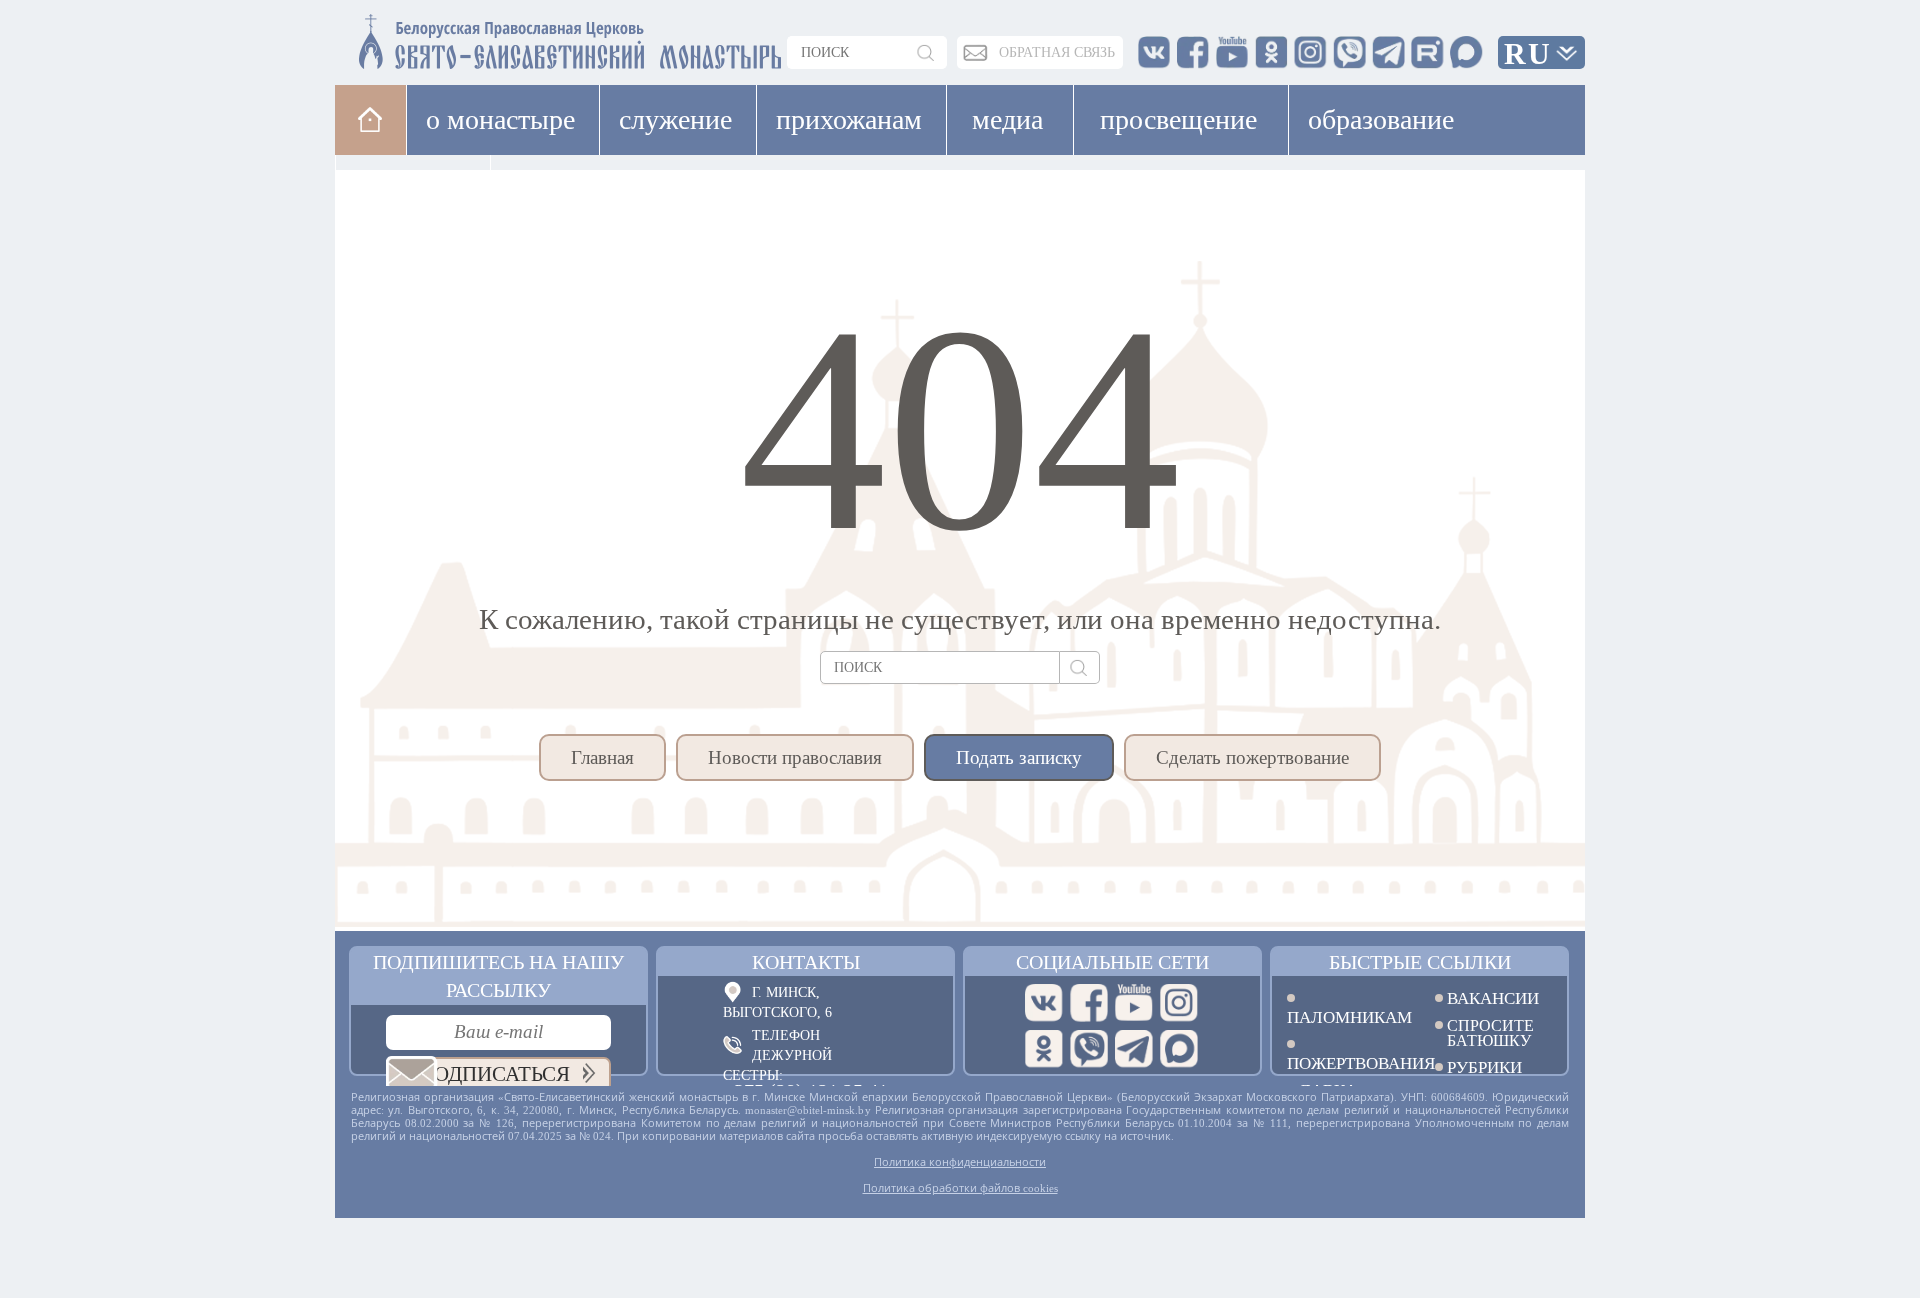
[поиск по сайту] (927, 52)
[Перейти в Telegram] (1134, 1049)
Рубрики (1484, 1067)
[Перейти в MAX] (1179, 1049)
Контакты (806, 962)
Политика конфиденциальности (960, 1162)
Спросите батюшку (1490, 1033)
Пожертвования (1346, 1062)
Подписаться (494, 1074)
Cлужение (675, 119)
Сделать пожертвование (1252, 757)
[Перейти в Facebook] (1089, 1003)
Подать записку (1019, 757)
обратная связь (1057, 52)
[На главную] (370, 119)
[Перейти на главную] (451, 37)
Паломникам (1346, 1016)
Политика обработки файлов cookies (960, 1188)
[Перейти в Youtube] (1134, 1003)
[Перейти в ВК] (1044, 1003)
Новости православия (795, 757)
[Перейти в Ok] (1044, 1049)
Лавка (553, 189)
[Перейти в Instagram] (1179, 1003)
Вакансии (1493, 998)
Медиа (1007, 119)
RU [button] (1528, 53)
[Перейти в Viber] (1089, 1049)
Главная (602, 757)
